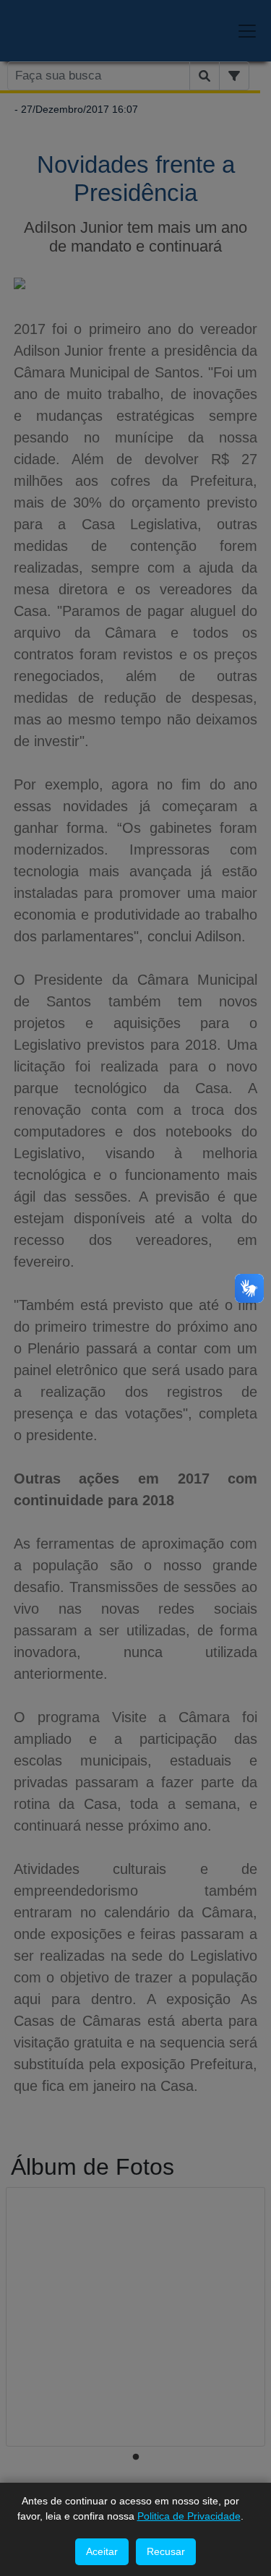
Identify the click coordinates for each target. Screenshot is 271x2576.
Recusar (166, 2551)
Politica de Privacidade (189, 2516)
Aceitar (102, 2551)
